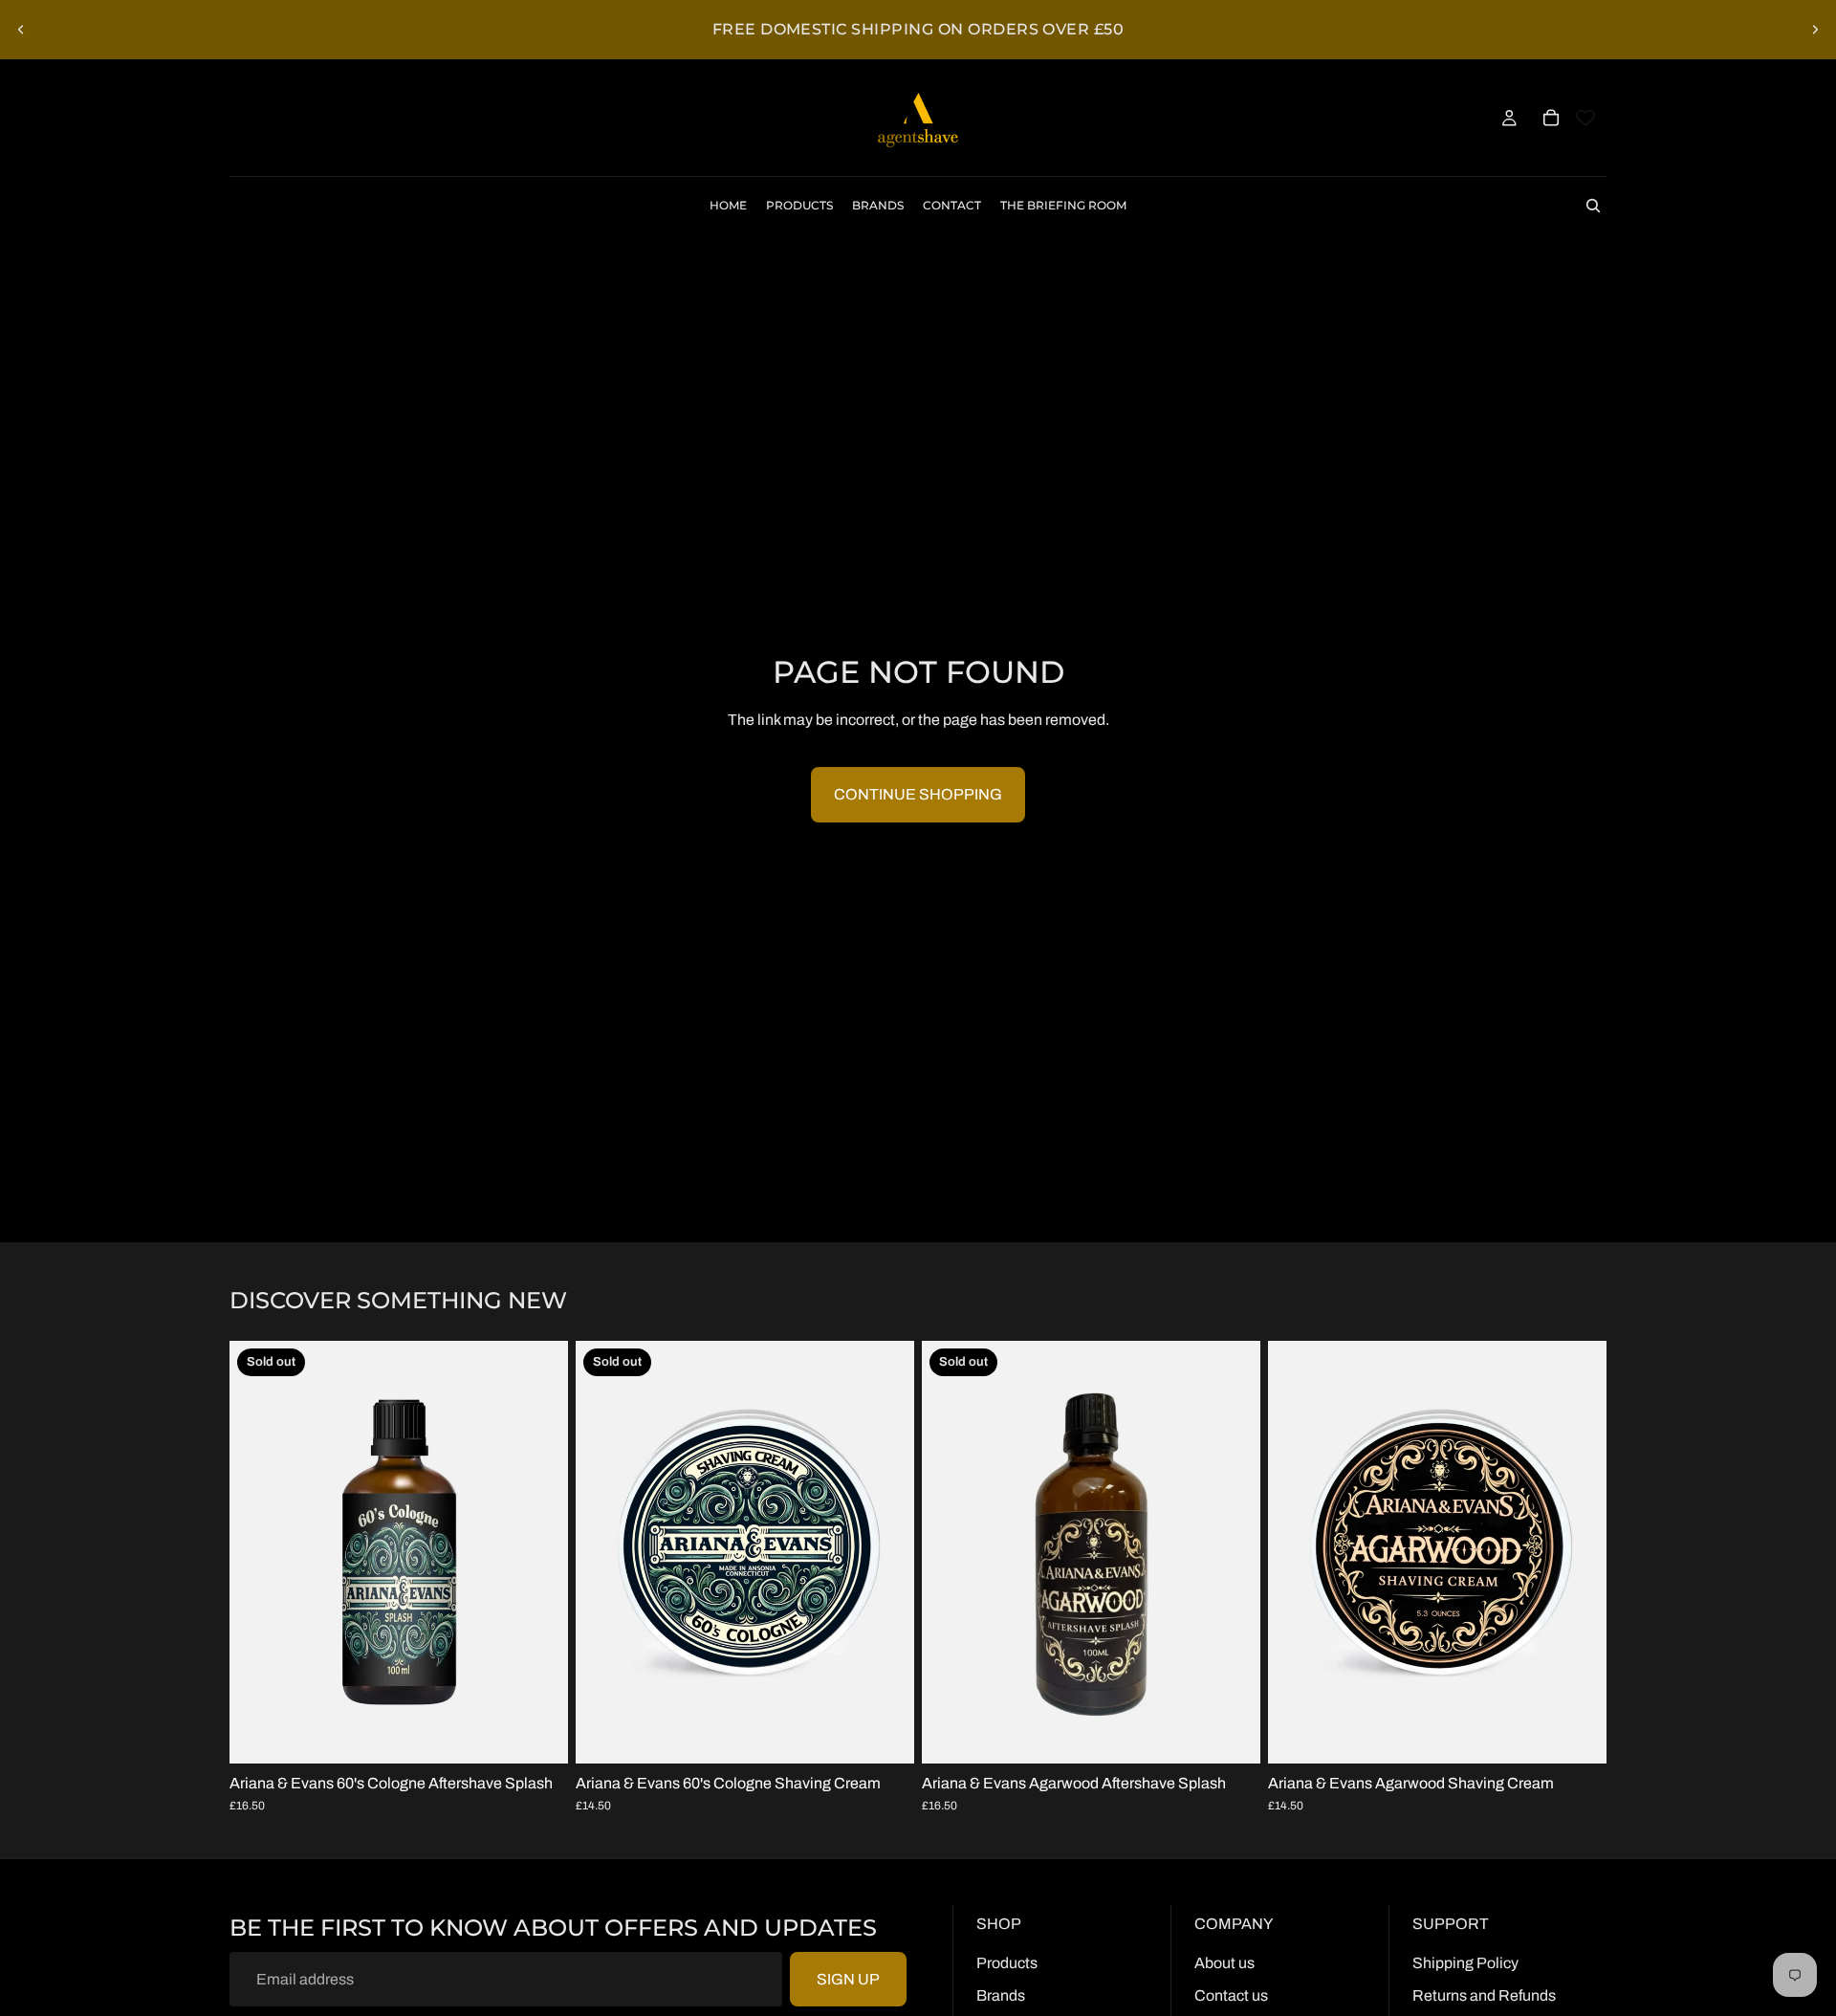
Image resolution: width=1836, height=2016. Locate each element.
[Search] (1593, 206)
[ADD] (1577, 1734)
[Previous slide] (21, 30)
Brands (1001, 1995)
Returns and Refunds (1484, 1995)
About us (1224, 1963)
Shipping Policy (1465, 1963)
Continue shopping (918, 794)
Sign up (848, 1979)
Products (1007, 1963)
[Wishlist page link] (1585, 118)
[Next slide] (1815, 30)
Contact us (1231, 1995)
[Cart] (1551, 118)
